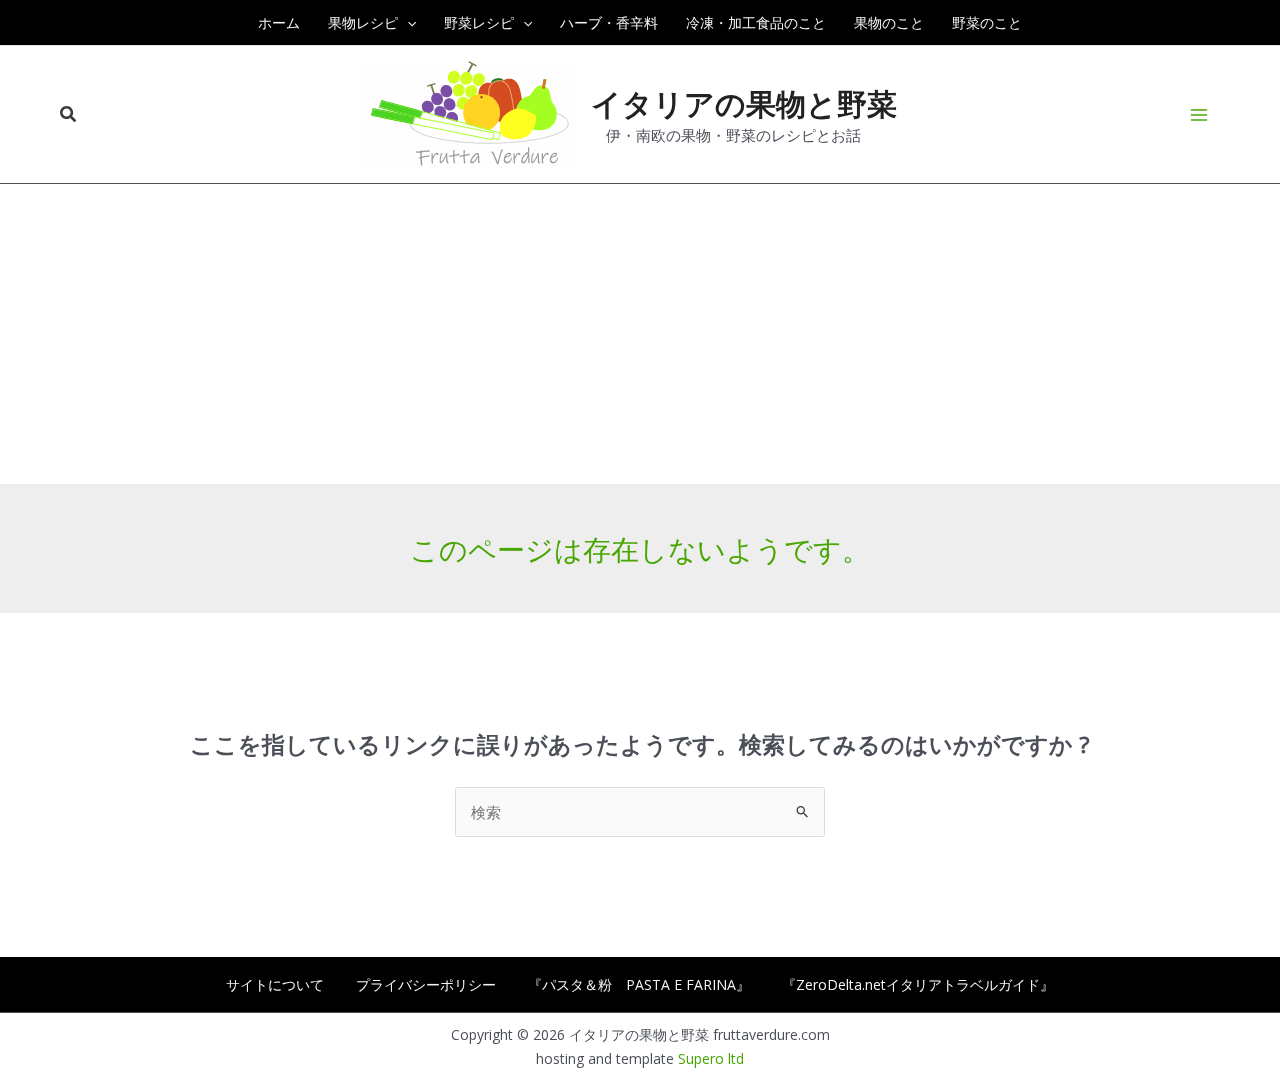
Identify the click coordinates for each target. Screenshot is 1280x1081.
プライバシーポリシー (426, 984)
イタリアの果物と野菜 (744, 103)
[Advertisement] (640, 334)
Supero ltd (711, 1058)
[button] (407, 22)
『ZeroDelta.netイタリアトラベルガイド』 (918, 984)
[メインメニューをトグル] (1199, 114)
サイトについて (275, 984)
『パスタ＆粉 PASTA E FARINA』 (639, 984)
